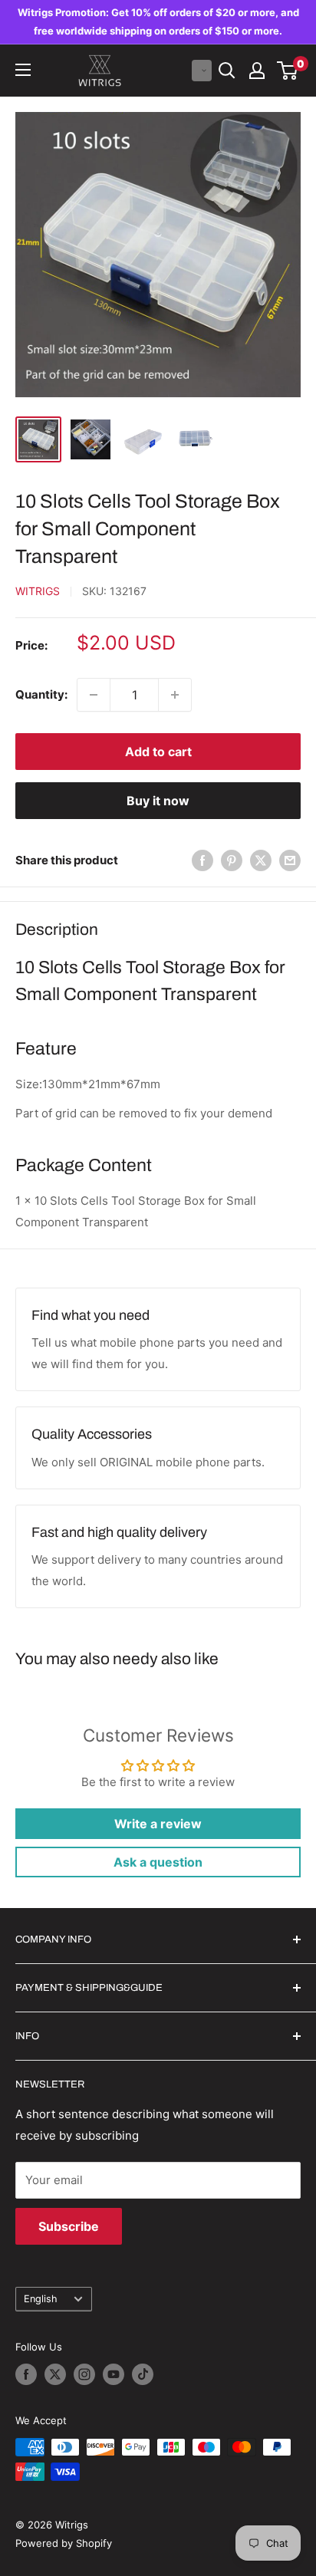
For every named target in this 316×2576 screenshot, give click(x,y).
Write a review (158, 1824)
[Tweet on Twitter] (261, 861)
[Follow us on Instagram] (84, 2374)
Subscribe (69, 2226)
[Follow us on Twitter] (55, 2374)
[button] (202, 71)
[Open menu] (23, 70)
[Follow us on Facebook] (26, 2374)
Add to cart (158, 752)
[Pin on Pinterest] (232, 861)
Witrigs (38, 591)
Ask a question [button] (158, 1862)
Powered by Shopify (64, 2543)
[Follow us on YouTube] (114, 2374)
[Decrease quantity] (94, 695)
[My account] (257, 71)
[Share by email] (290, 861)
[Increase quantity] (175, 695)
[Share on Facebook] (202, 861)
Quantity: (41, 694)
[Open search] (227, 71)
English (41, 2299)
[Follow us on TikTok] (143, 2374)
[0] (288, 71)
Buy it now (158, 801)
